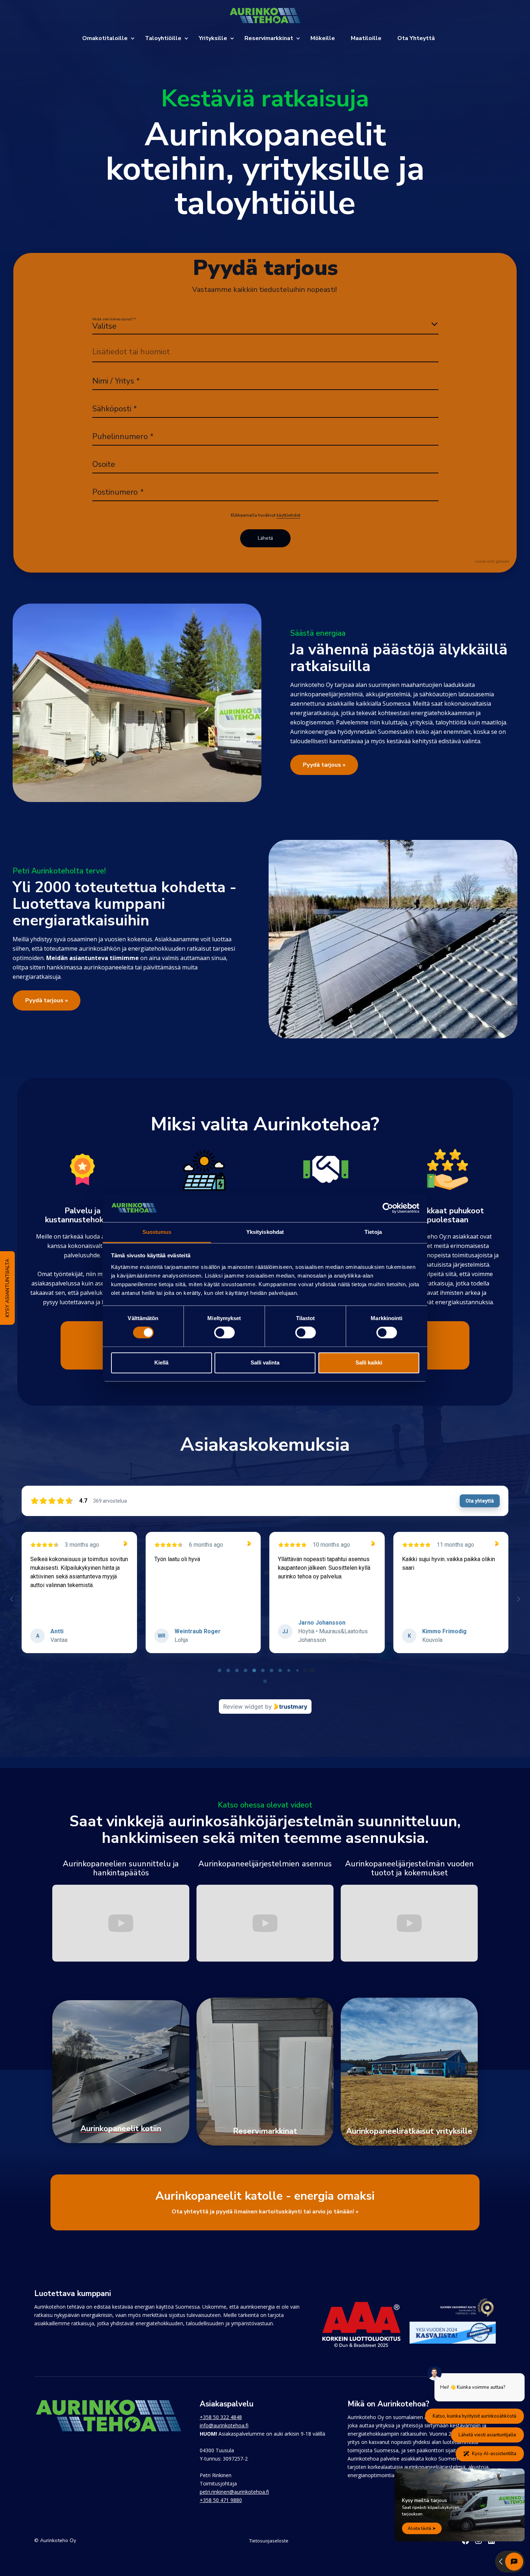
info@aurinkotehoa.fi (224, 2425)
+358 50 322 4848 (221, 2417)
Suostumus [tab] (157, 1232)
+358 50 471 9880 (221, 2500)
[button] (112, 38)
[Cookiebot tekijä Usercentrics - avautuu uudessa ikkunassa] (388, 1208)
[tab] (215, 1670)
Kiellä (161, 1363)
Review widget (243, 1707)
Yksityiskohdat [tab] (265, 1232)
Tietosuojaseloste (269, 2541)
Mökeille (323, 38)
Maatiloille (366, 38)
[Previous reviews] (12, 1599)
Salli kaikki (369, 1363)
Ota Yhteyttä (416, 38)
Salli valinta (265, 1363)
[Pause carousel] (265, 1681)
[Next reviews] (518, 1599)
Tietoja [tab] (373, 1232)
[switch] (224, 1333)
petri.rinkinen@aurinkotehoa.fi (234, 2492)
